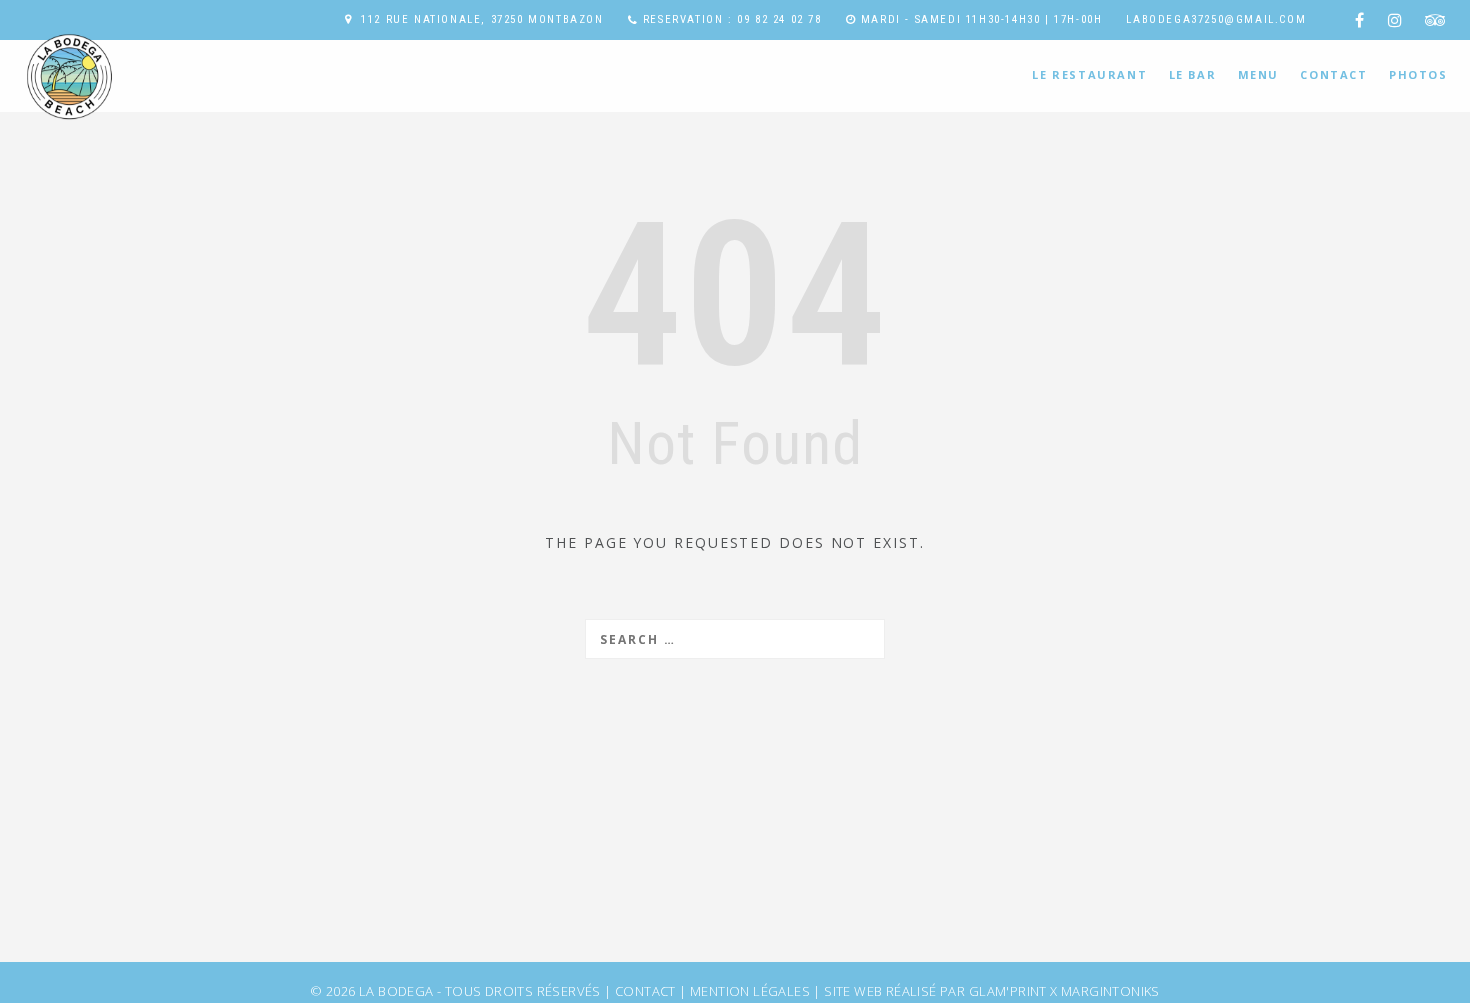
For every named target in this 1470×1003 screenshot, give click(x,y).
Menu (1258, 74)
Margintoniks (1110, 991)
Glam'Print (1008, 991)
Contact (1333, 74)
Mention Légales (750, 991)
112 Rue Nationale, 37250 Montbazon (482, 19)
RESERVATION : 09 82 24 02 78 (732, 19)
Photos (1418, 74)
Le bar (1193, 74)
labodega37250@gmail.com (1216, 19)
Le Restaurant (1089, 74)
